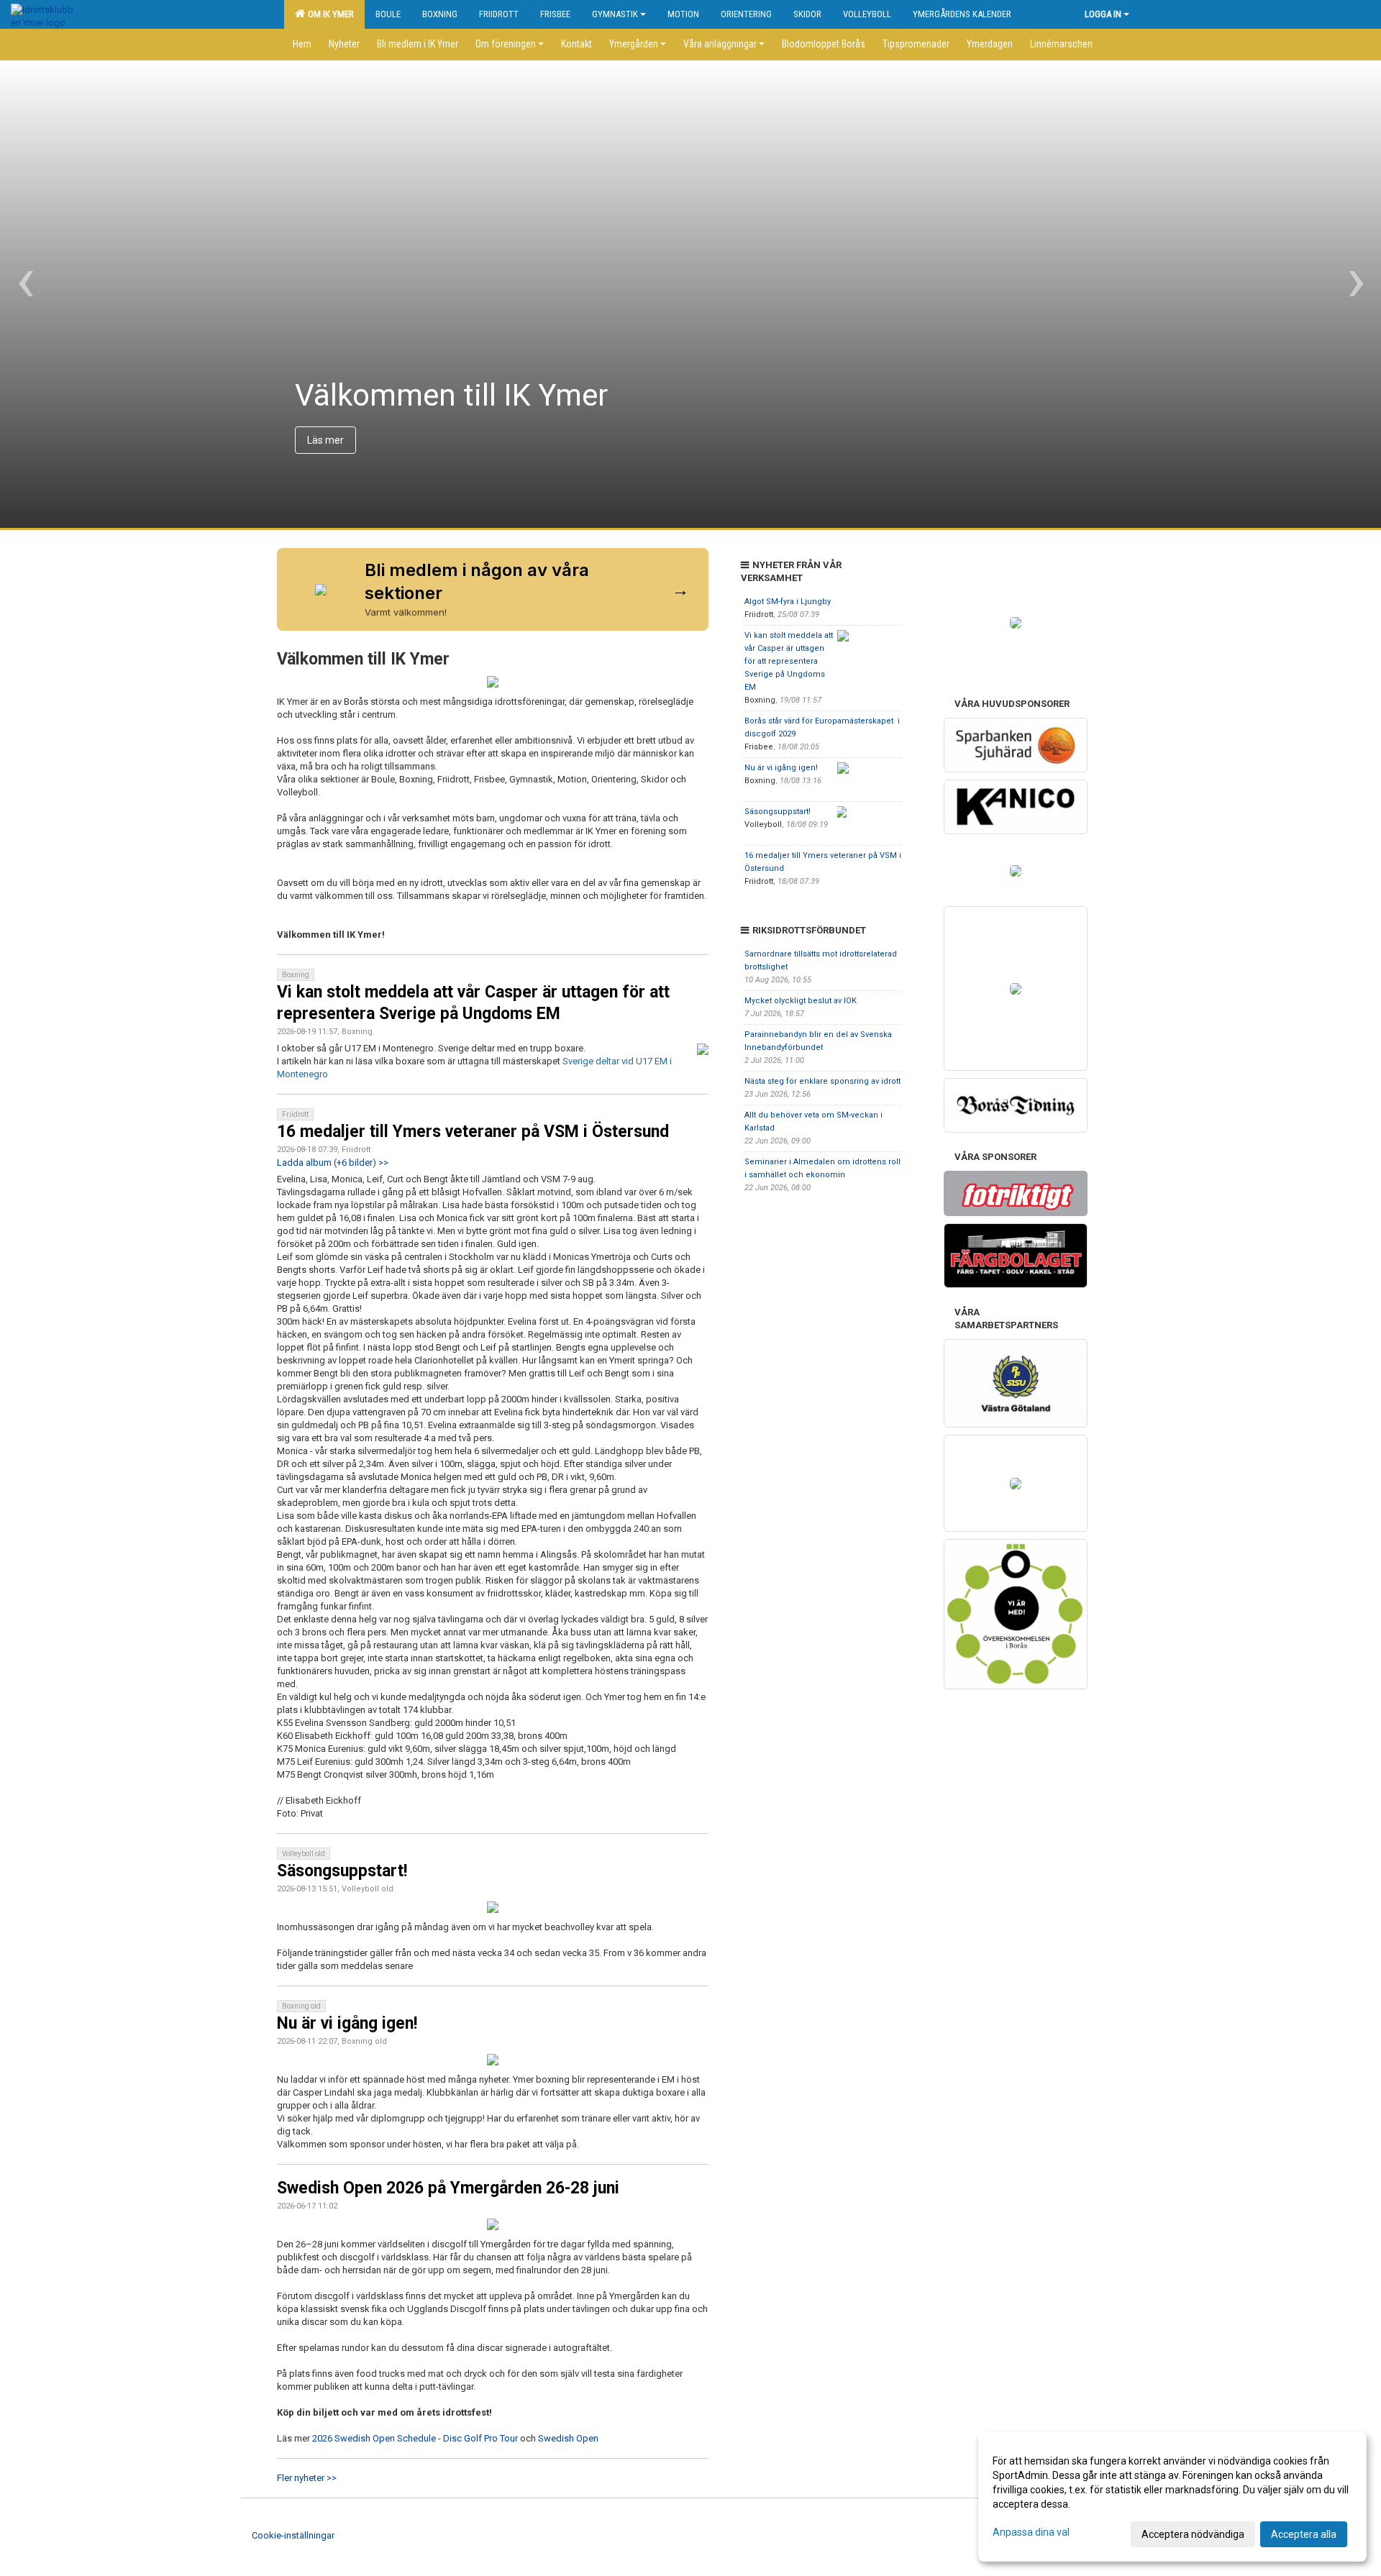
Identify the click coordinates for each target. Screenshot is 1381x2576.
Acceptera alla (1304, 2534)
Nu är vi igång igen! (347, 2023)
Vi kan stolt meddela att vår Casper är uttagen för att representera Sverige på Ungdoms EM (789, 661)
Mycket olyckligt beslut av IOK (801, 1001)
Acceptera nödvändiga (1193, 2534)
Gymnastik (615, 14)
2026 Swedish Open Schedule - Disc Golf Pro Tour (415, 2438)
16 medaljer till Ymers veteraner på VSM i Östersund (473, 1132)
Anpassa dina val (1031, 2532)
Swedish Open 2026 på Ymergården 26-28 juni (448, 2188)
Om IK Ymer (329, 14)
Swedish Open (568, 2438)
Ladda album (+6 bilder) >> (333, 1163)
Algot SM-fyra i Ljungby (788, 602)
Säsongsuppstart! (342, 1871)
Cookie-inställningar (293, 2535)
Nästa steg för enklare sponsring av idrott (822, 1081)
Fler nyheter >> (307, 2478)
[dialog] (1172, 2497)
